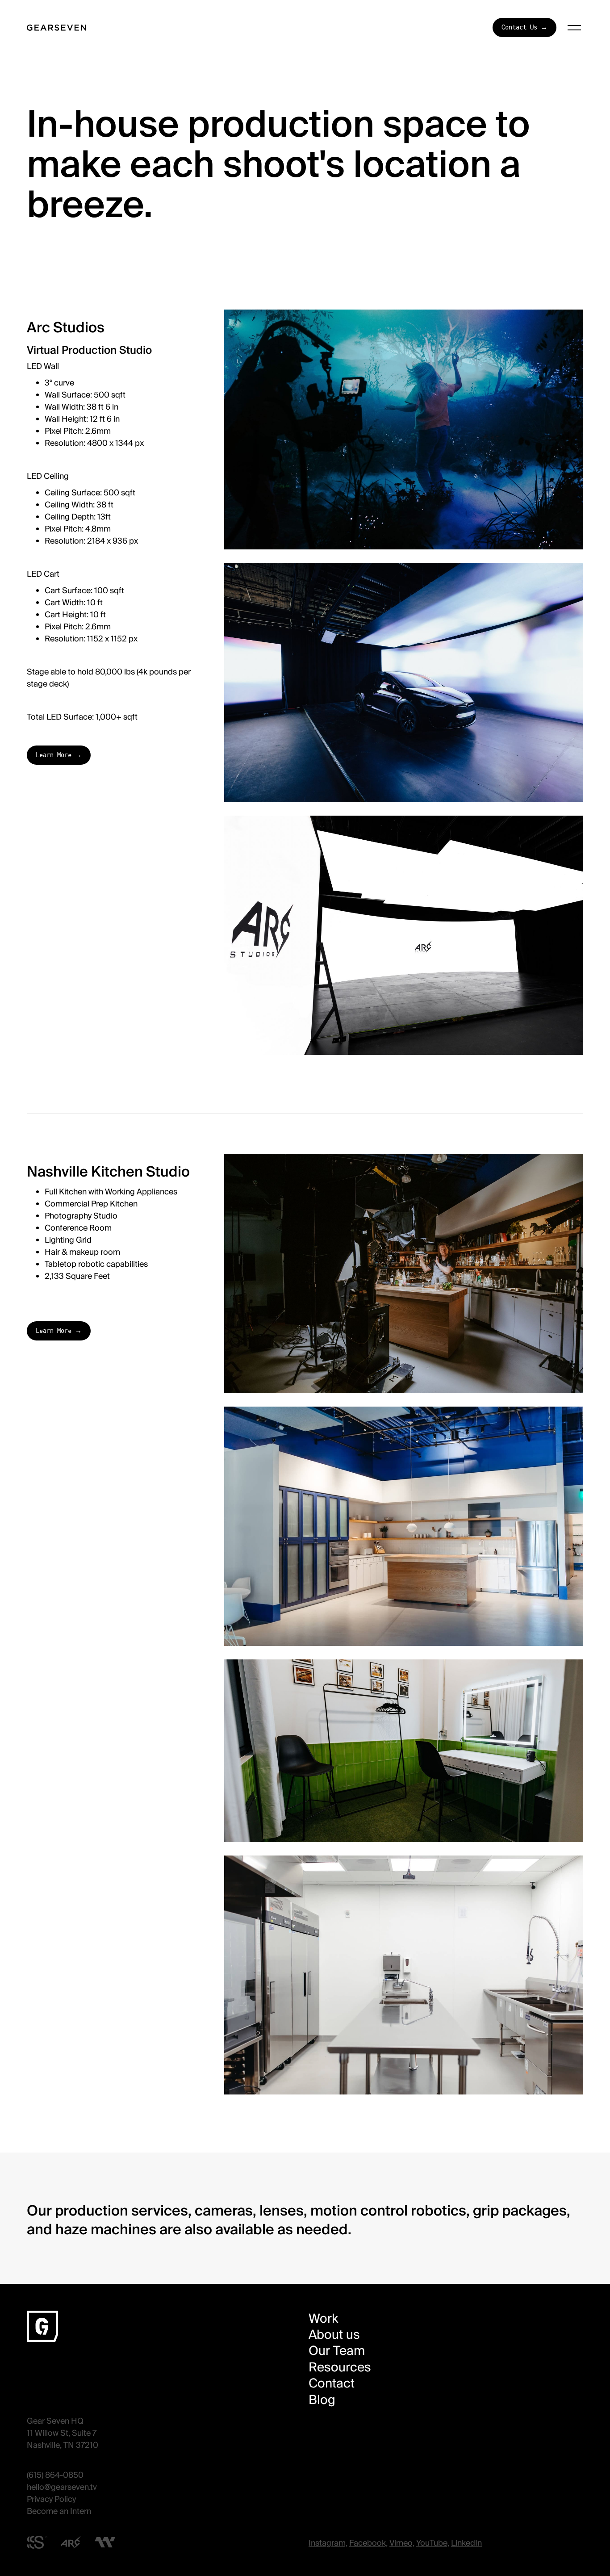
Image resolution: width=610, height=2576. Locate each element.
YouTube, (433, 2543)
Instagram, (328, 2543)
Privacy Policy (51, 2499)
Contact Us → (524, 27)
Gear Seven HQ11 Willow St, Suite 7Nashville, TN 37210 (63, 2433)
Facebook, (368, 2543)
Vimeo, (402, 2543)
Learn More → (59, 755)
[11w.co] (105, 2542)
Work (323, 2319)
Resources (340, 2367)
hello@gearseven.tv (62, 2487)
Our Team (337, 2351)
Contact (332, 2383)
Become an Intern (59, 2511)
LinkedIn (466, 2543)
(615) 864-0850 (55, 2475)
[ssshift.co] (37, 2542)
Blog (322, 2400)
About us (334, 2335)
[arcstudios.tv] (71, 2542)
